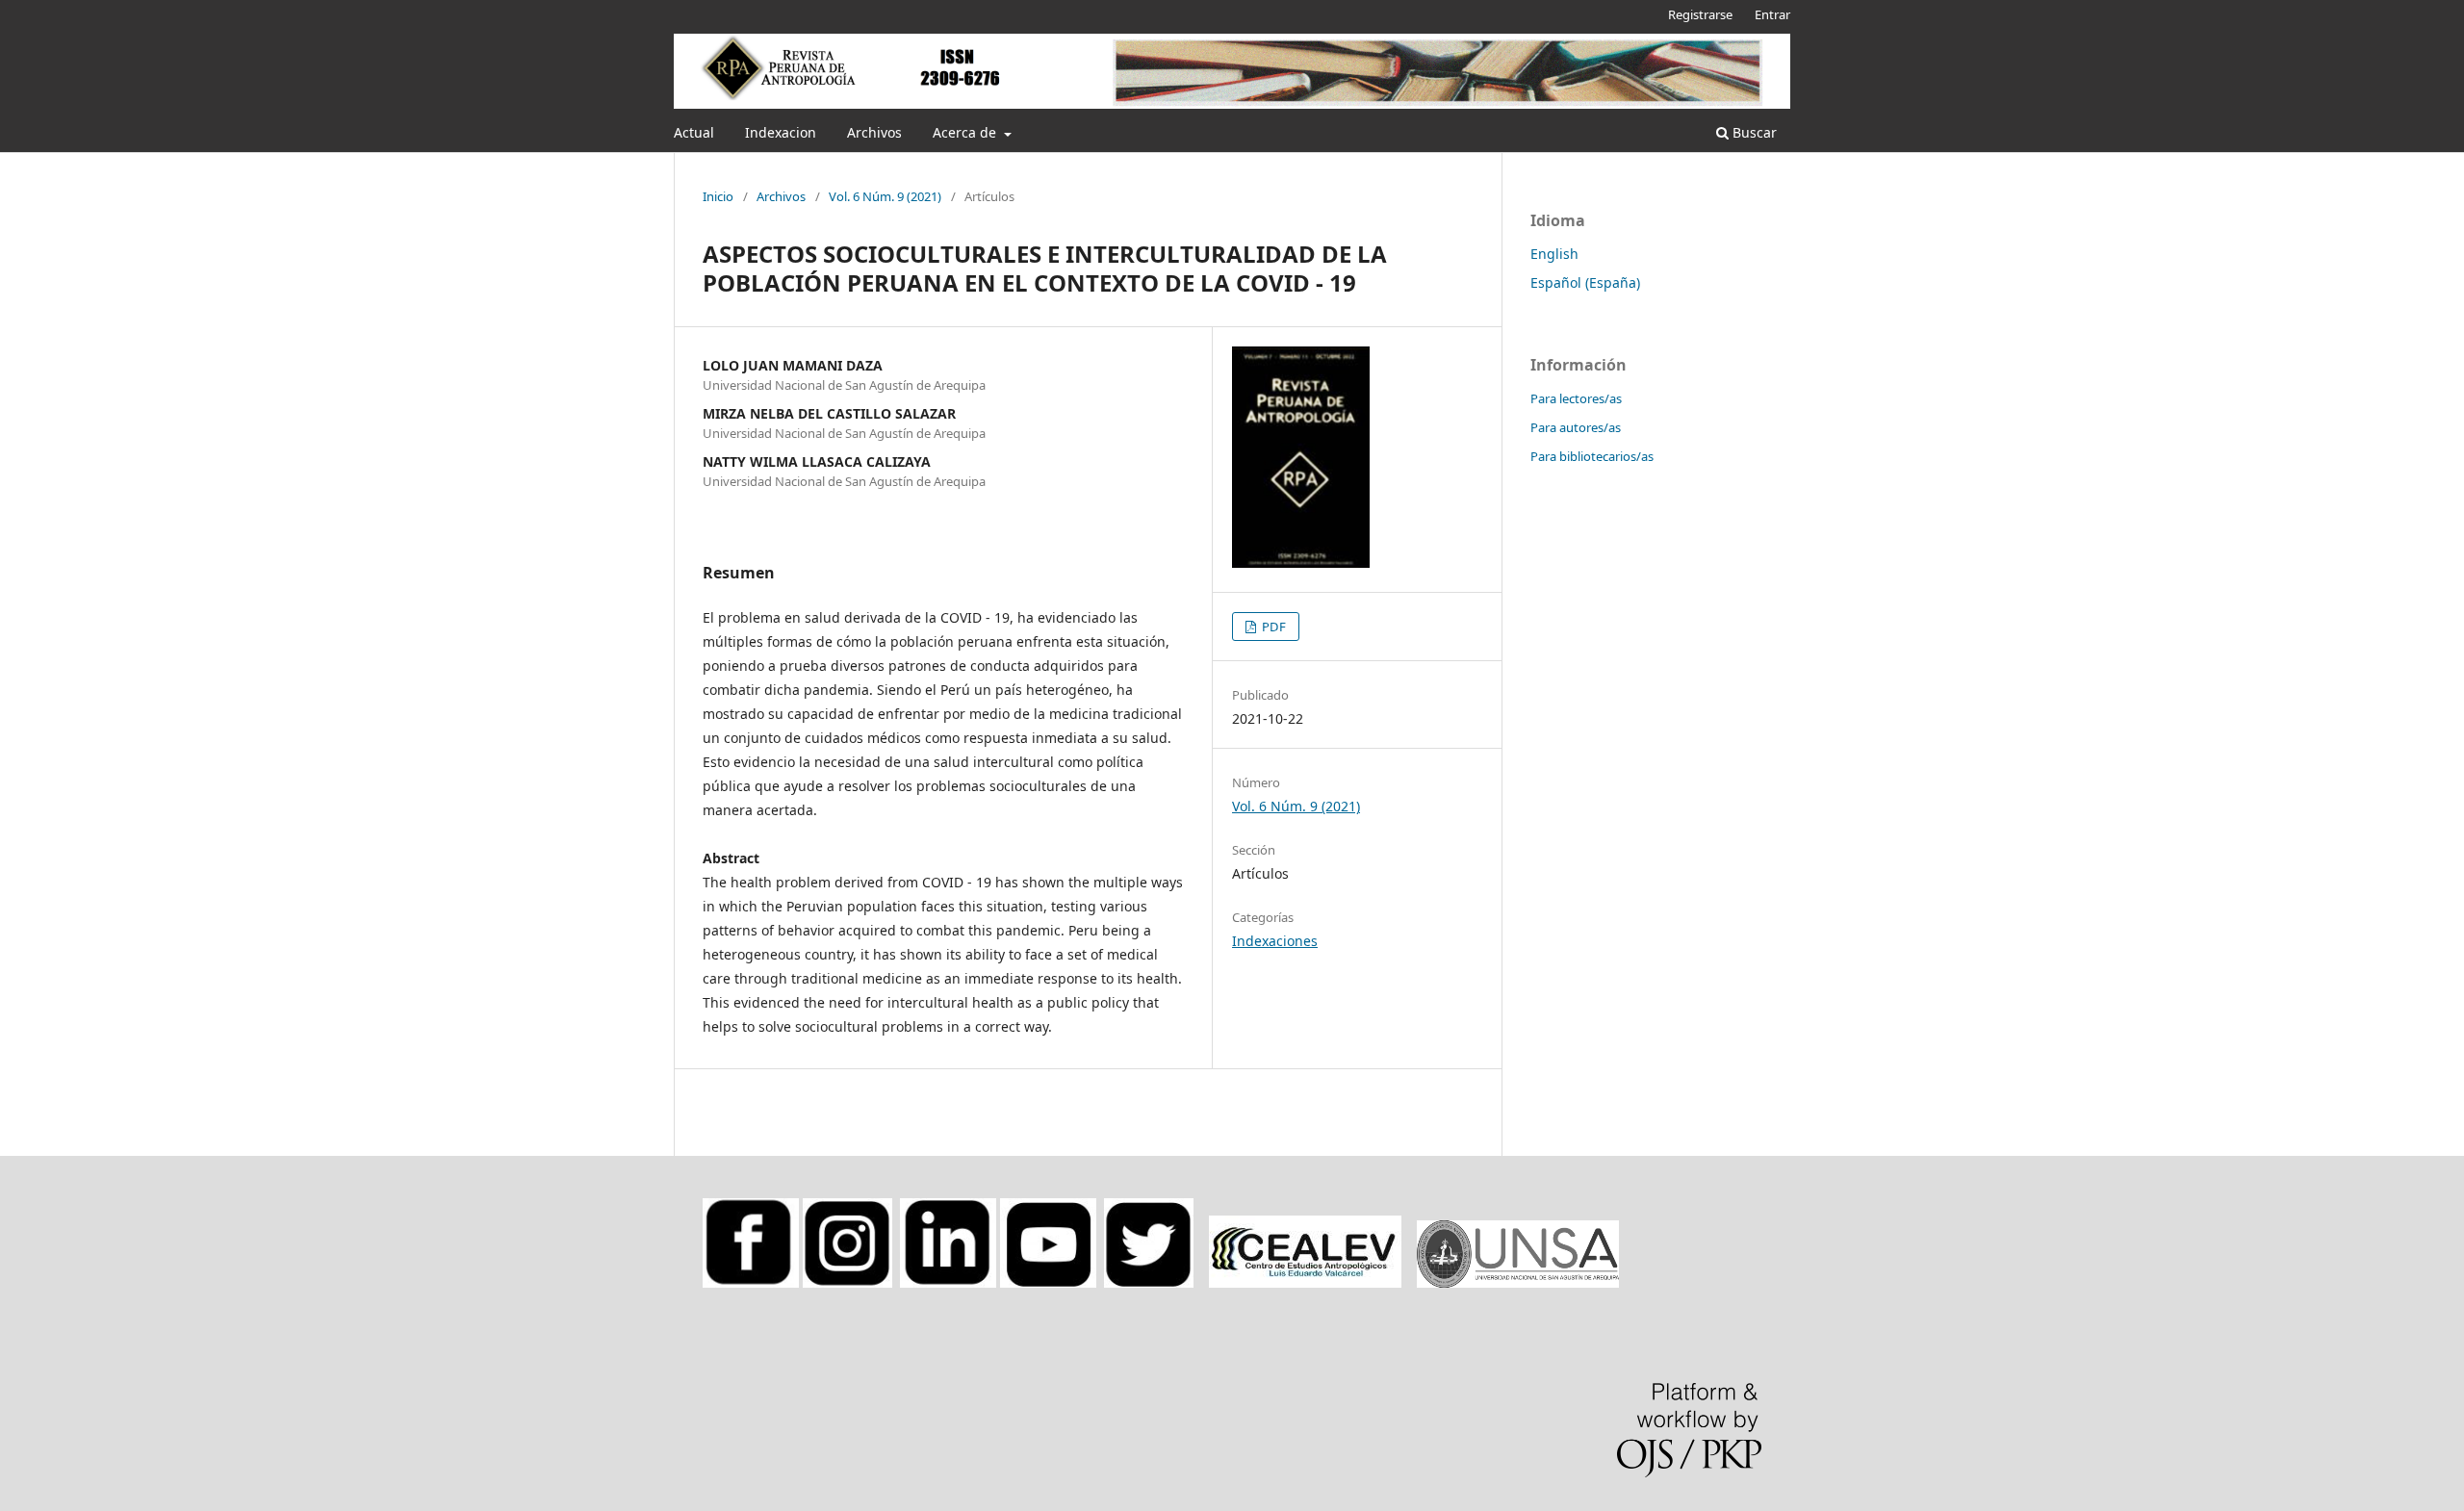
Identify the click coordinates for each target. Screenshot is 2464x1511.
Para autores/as (1576, 427)
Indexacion (781, 132)
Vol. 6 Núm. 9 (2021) (885, 196)
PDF (1272, 627)
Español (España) (1585, 282)
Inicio (718, 196)
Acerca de (966, 132)
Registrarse (1700, 14)
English (1554, 254)
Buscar (1753, 132)
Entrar (1772, 14)
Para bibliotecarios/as (1592, 456)
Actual (694, 132)
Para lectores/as (1576, 398)
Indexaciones (1275, 941)
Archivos (874, 132)
